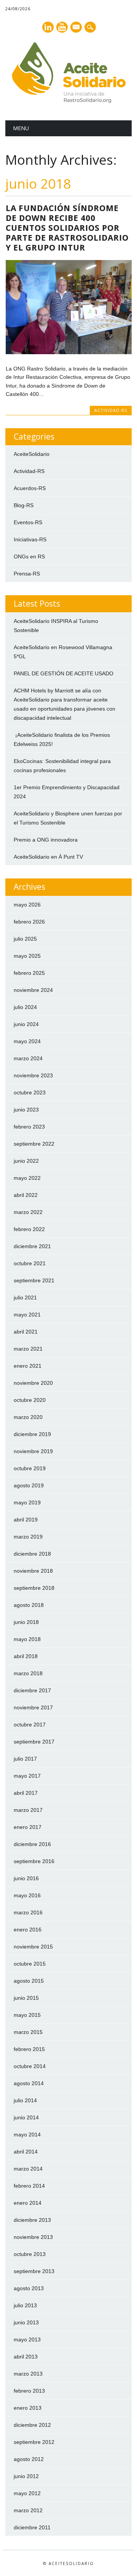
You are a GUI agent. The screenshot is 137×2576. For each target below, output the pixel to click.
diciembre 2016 (32, 1844)
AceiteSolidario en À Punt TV (48, 857)
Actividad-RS (111, 410)
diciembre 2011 (32, 2527)
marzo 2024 (28, 1058)
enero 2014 (28, 2203)
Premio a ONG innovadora (46, 840)
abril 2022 (26, 1195)
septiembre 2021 (34, 1280)
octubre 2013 (30, 2254)
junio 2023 (26, 1110)
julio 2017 (25, 1759)
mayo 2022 (27, 1178)
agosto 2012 (29, 2459)
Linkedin (48, 27)
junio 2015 (26, 1998)
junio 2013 (26, 2322)
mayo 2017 (27, 1776)
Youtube (62, 27)
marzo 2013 (28, 2374)
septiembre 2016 (34, 1861)
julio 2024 (25, 1007)
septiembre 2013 (34, 2271)
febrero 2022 (29, 1229)
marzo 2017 (28, 1810)
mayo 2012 (27, 2493)
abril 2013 (26, 2357)
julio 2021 (25, 1297)
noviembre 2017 (33, 1707)
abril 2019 (26, 1520)
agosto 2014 (29, 2083)
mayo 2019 (27, 1502)
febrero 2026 (29, 922)
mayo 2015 (27, 2015)
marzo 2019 (28, 1537)
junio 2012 (26, 2476)
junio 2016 (26, 1878)
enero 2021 (28, 1366)
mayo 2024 (27, 1041)
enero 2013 (28, 2408)
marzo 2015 (28, 2032)
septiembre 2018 (34, 1588)
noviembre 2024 (33, 990)
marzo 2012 (28, 2510)
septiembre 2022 (34, 1144)
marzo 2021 (28, 1349)
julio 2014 (25, 2100)
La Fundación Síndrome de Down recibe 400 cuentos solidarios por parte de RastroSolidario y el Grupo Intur (67, 228)
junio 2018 (26, 1622)
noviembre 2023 (33, 1075)
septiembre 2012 (34, 2442)
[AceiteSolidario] (68, 101)
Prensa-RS (27, 574)
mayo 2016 (27, 1895)
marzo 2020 (28, 1417)
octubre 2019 (30, 1468)
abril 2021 (26, 1332)
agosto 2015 (29, 1981)
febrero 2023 (29, 1127)
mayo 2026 (27, 905)
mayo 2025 (27, 956)
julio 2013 (25, 2305)
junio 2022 (26, 1161)
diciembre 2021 (32, 1246)
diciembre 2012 (32, 2425)
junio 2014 (26, 2117)
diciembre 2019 (32, 1434)
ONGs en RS (29, 557)
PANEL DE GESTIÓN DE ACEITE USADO (64, 673)
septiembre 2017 (34, 1742)
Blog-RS (24, 505)
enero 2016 (28, 1930)
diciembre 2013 (32, 2220)
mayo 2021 (27, 1315)
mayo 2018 (27, 1639)
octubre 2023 (30, 1093)
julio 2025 (25, 939)
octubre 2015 (30, 1964)
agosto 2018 (29, 1605)
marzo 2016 (28, 1912)
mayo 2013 (27, 2340)
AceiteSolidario (32, 454)
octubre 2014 (30, 2066)
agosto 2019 (29, 1485)
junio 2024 (26, 1024)
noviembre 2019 (33, 1451)
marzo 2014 (28, 2169)
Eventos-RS (28, 522)
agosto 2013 (29, 2288)
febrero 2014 (29, 2186)
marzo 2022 (28, 1212)
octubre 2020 (30, 1400)
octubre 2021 (30, 1263)
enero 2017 (28, 1827)
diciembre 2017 (32, 1690)
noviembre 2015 (33, 1947)
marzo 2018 (28, 1673)
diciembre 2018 (32, 1554)
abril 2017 (26, 1793)
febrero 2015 (29, 2049)
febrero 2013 (29, 2391)
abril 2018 (26, 1656)
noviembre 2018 (33, 1571)
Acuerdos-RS (30, 488)
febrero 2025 (29, 973)
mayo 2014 (27, 2135)
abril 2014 (26, 2152)
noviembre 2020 (33, 1383)
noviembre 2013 (33, 2237)
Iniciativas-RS (30, 539)
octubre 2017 (30, 1725)
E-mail (76, 28)
